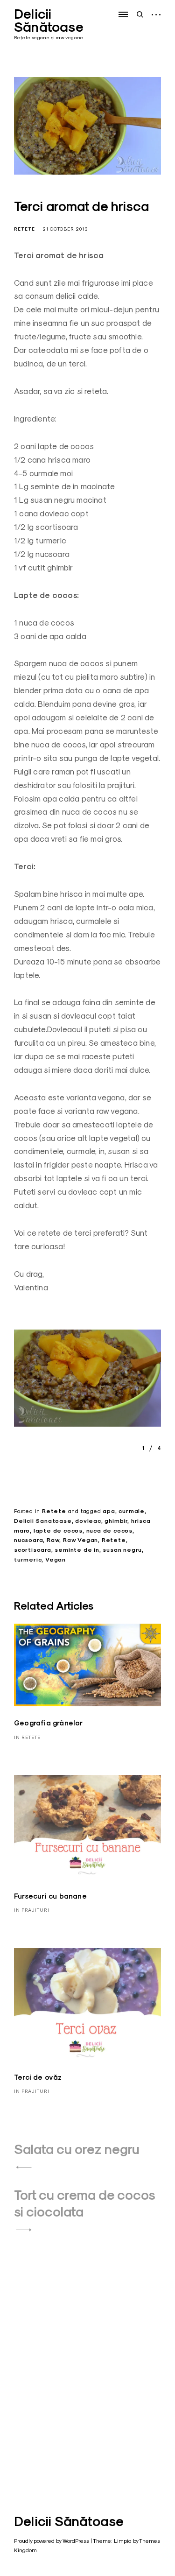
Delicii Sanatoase (43, 1521)
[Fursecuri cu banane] (87, 1827)
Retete (24, 229)
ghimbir (116, 1521)
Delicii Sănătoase (49, 21)
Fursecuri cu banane (50, 1896)
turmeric (28, 1560)
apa (109, 1511)
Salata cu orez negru (77, 2149)
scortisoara (33, 1550)
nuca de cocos (109, 1531)
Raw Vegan (80, 1540)
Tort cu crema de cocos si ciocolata (84, 2203)
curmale (132, 1511)
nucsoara (28, 1540)
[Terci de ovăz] (87, 2004)
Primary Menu (124, 14)
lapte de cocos (58, 1531)
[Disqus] (87, 2357)
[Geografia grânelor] (87, 1665)
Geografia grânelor (49, 1723)
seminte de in (77, 1550)
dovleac (88, 1521)
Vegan (56, 1560)
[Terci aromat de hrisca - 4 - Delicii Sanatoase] (87, 1381)
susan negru (122, 1550)
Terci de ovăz (38, 2077)
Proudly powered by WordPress (52, 2541)
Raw (53, 1540)
